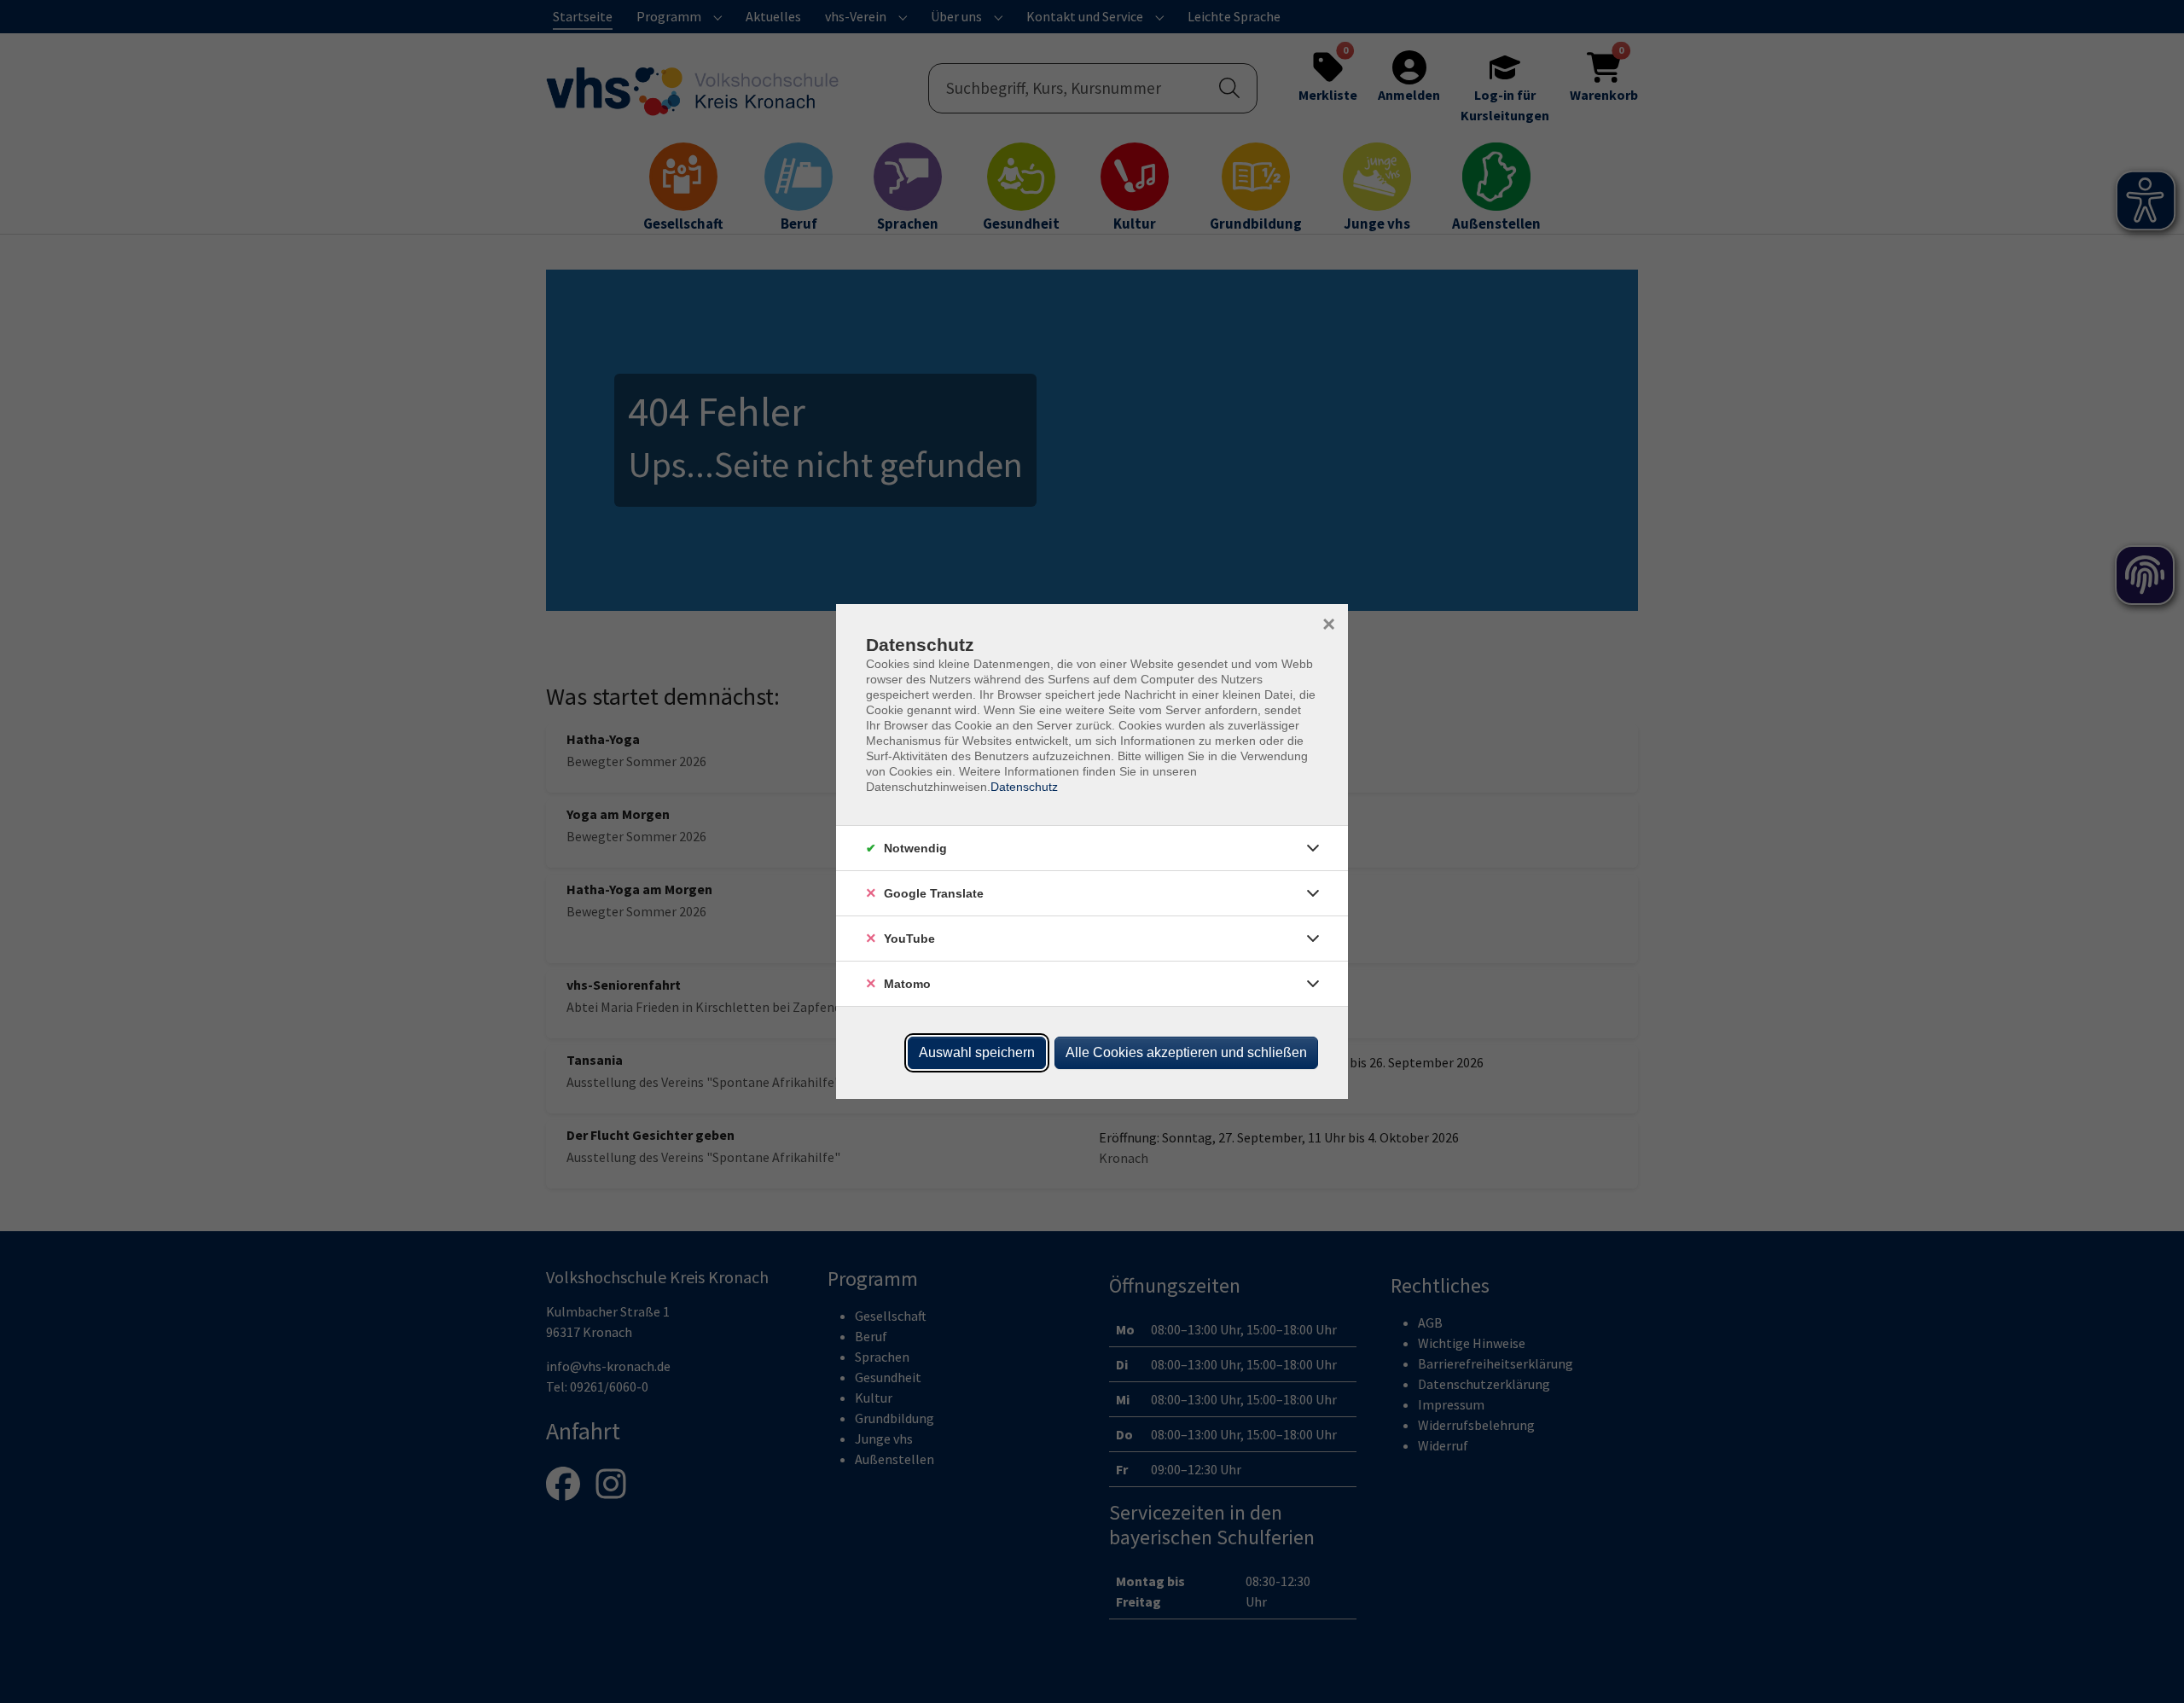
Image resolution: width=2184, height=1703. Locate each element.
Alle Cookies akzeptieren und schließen (1186, 1052)
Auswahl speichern (977, 1052)
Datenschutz (1024, 787)
